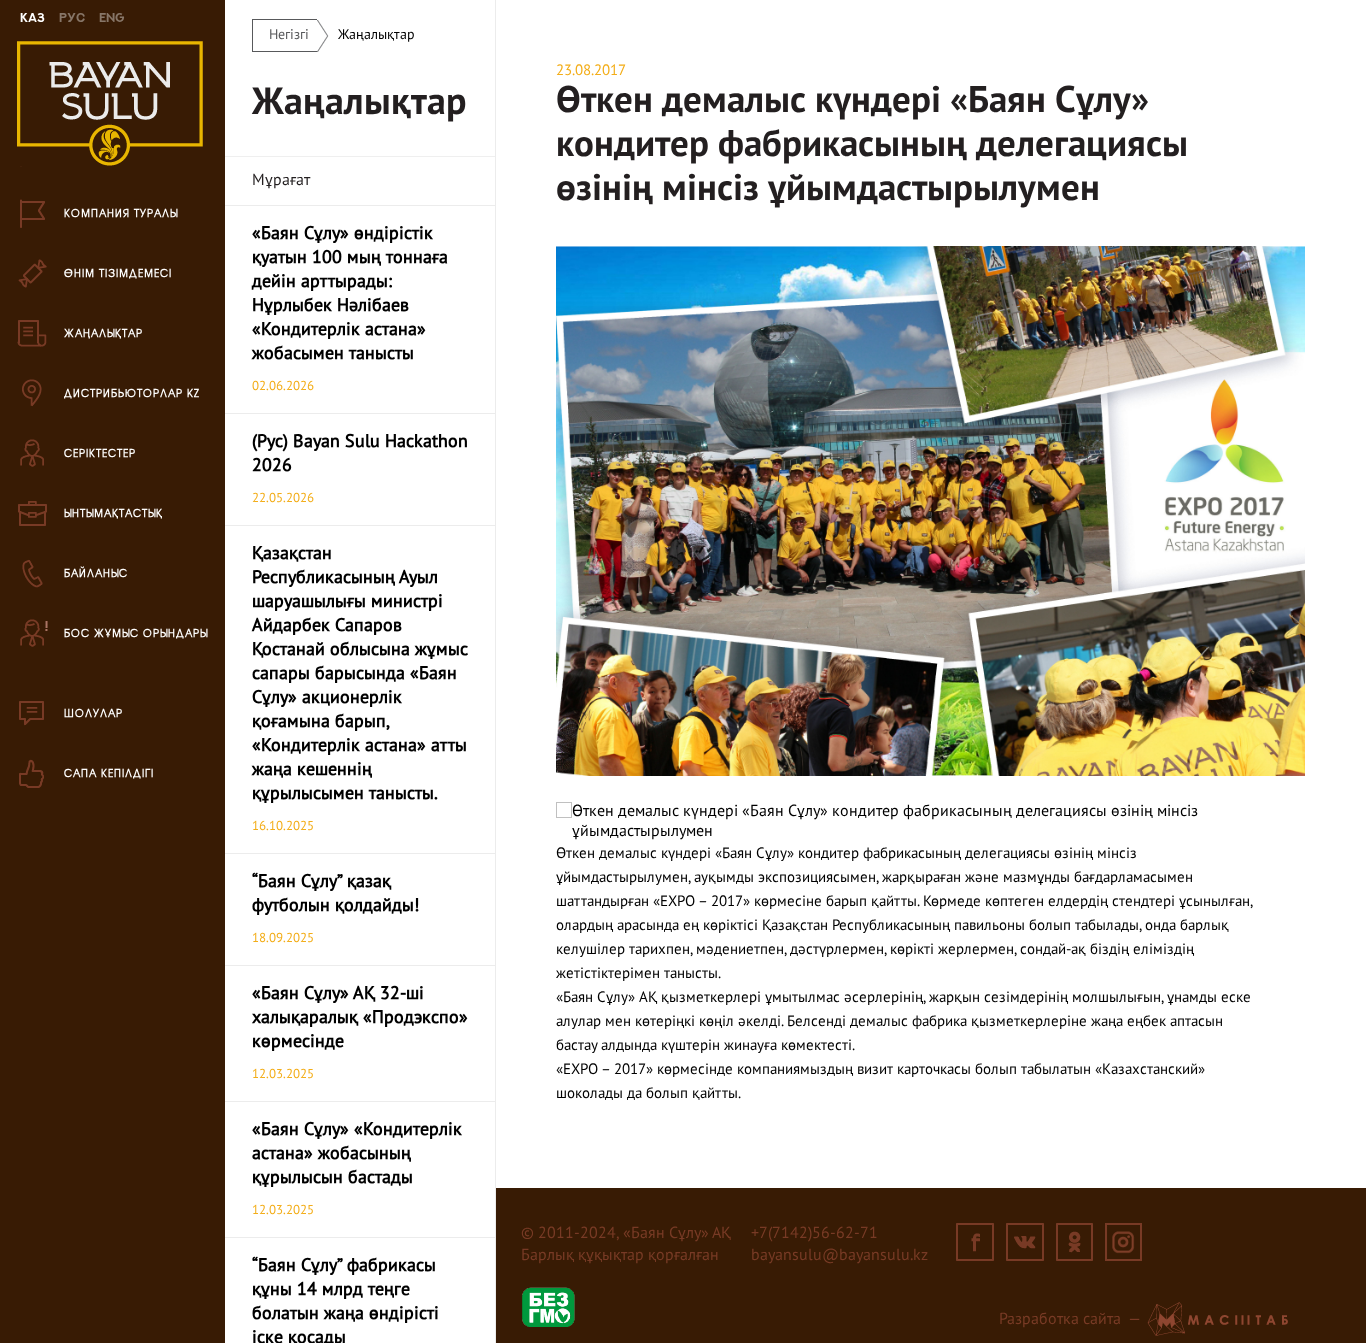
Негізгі (289, 35)
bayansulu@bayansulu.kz (839, 1256)
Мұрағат (281, 181)
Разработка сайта (1060, 1320)
